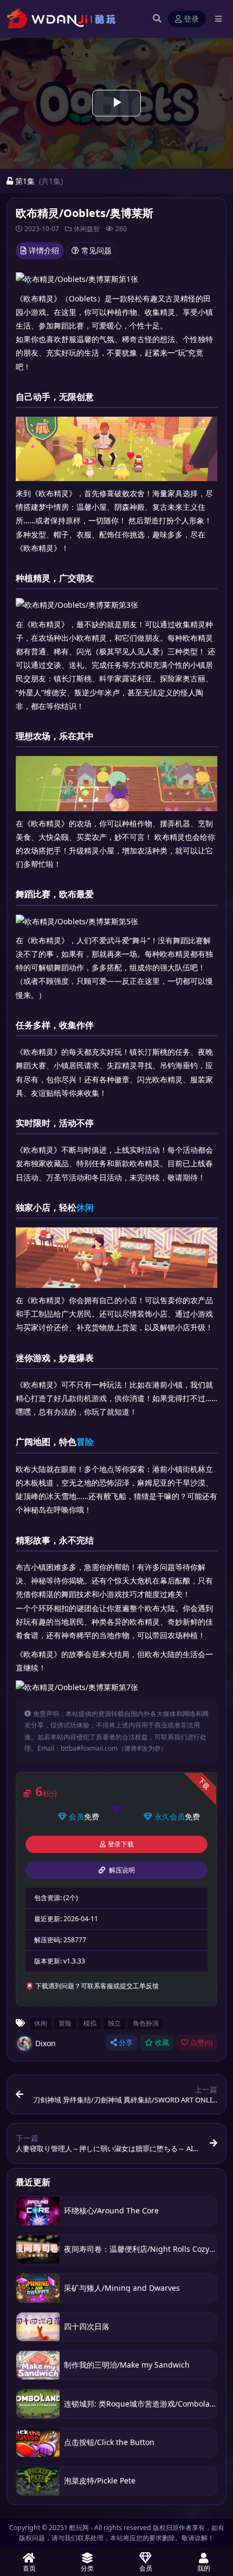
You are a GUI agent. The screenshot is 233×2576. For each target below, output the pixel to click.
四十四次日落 (87, 2326)
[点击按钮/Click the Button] (38, 2443)
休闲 (85, 1207)
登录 (191, 19)
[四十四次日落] (38, 2327)
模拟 (90, 2023)
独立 (114, 2023)
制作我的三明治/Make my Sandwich (127, 2365)
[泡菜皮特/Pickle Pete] (38, 2481)
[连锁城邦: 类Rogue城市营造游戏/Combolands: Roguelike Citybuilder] (38, 2404)
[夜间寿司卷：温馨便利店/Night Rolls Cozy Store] (38, 2249)
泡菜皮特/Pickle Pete (100, 2480)
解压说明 (121, 1870)
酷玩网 (79, 2528)
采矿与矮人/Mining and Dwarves (122, 2288)
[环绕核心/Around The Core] (38, 2211)
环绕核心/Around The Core (111, 2210)
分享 (126, 2043)
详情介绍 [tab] (44, 250)
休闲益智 (87, 229)
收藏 (162, 2043)
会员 (76, 1816)
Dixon (46, 2043)
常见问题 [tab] (96, 250)
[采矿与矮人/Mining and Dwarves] (38, 2288)
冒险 (85, 1442)
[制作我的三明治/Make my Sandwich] (38, 2365)
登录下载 (121, 1844)
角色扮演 (146, 2023)
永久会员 (170, 1816)
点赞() (201, 2043)
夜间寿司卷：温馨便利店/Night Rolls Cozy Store (147, 2249)
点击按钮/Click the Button (109, 2442)
